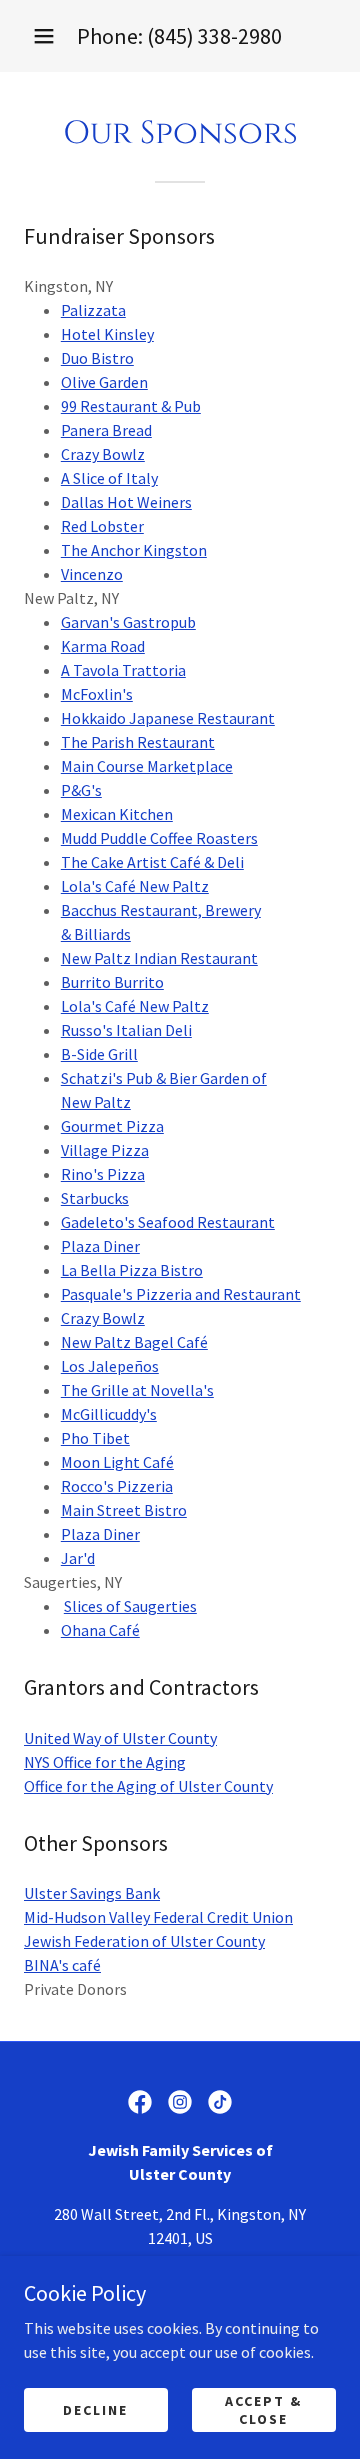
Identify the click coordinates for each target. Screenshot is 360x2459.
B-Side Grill (99, 1054)
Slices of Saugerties (130, 1606)
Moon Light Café (117, 1462)
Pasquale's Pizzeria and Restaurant (181, 1294)
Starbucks (95, 1198)
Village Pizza (105, 1150)
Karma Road (103, 646)
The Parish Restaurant (138, 742)
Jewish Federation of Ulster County (144, 1941)
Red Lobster (102, 526)
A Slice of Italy (109, 478)
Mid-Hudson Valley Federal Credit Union (158, 1917)
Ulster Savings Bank (92, 1893)
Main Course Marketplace (147, 766)
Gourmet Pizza (112, 1126)
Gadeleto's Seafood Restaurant (168, 1222)
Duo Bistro (97, 358)
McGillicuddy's (109, 1414)
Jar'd (78, 1558)
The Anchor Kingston (134, 550)
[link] (140, 2102)
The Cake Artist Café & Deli (152, 862)
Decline (95, 2409)
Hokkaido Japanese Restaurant (168, 718)
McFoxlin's (97, 694)
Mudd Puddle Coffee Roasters (159, 838)
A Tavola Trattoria (123, 670)
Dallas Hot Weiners (126, 502)
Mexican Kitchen (117, 814)
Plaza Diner (100, 1246)
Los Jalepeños (110, 1366)
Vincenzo (92, 574)
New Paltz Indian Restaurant (159, 958)
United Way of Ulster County (120, 1738)
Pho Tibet (95, 1438)
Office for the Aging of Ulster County (148, 1786)
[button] (44, 36)
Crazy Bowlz (103, 454)
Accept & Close (263, 2409)
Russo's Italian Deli (126, 1030)
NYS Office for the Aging (105, 1762)
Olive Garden (104, 382)
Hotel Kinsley (107, 334)
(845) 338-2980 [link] (214, 36)
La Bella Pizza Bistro (132, 1270)
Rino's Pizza (103, 1174)
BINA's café (62, 1965)
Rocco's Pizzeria (117, 1486)
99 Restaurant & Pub (131, 406)
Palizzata (93, 310)
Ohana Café (100, 1630)
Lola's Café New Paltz (135, 886)
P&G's (81, 790)
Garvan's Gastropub (128, 622)
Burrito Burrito (112, 982)
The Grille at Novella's (137, 1390)
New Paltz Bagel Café (134, 1342)
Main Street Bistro (124, 1510)
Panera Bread (106, 430)
